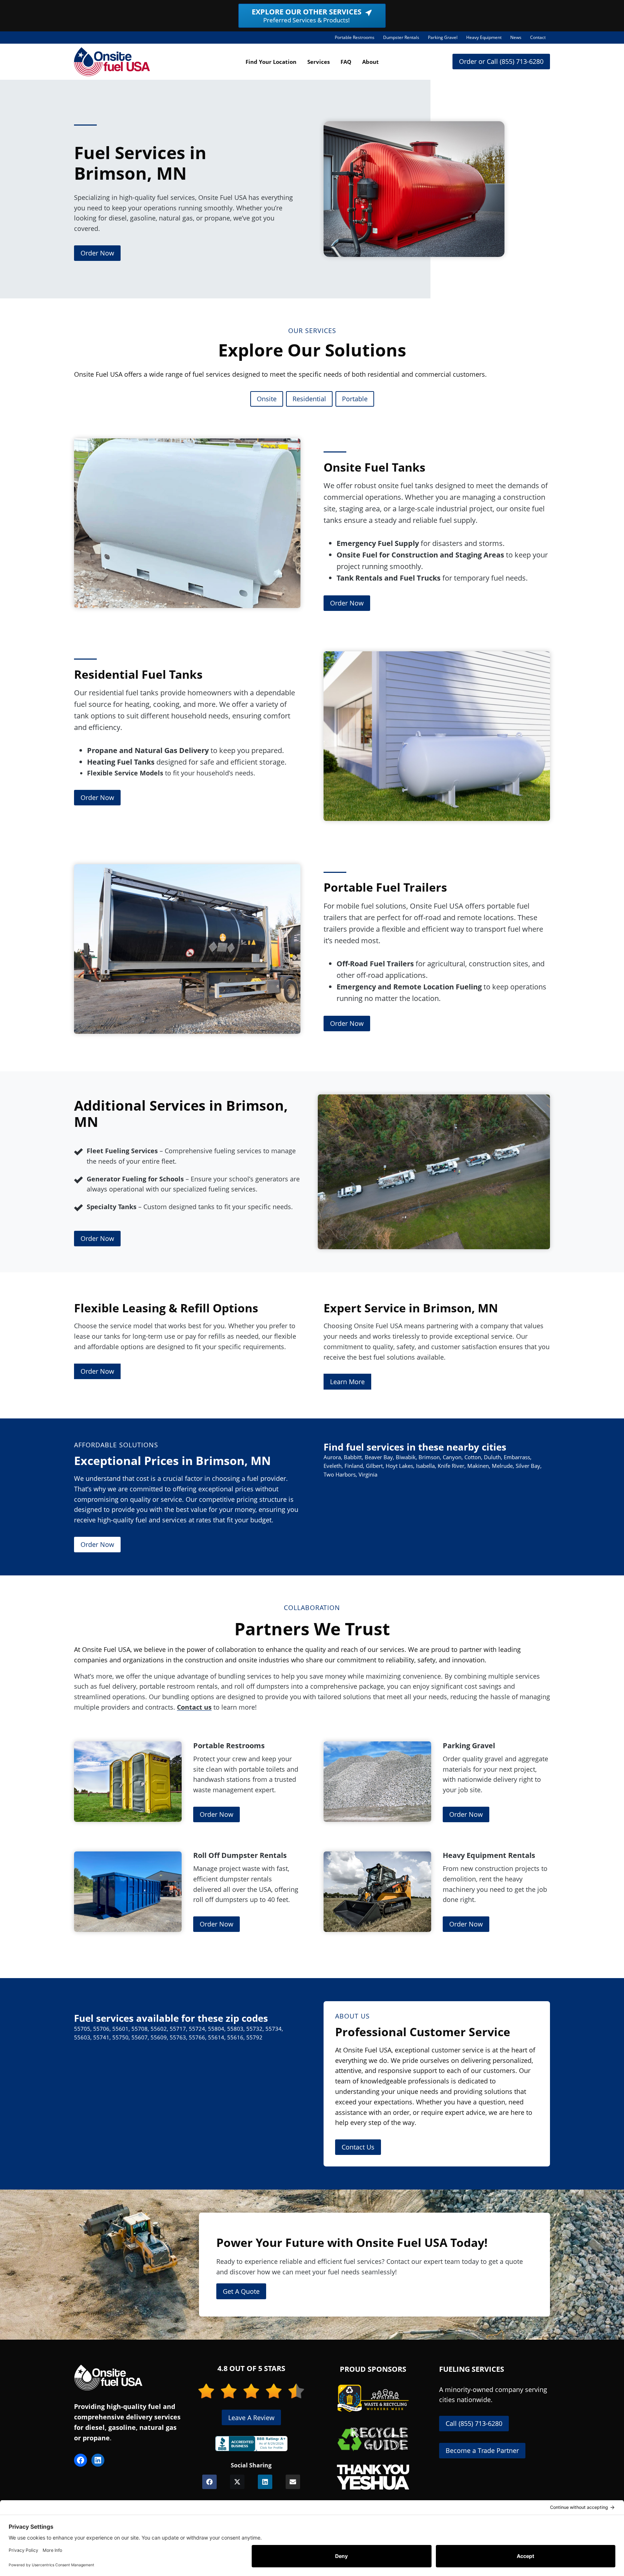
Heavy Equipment (486, 39)
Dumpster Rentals (403, 39)
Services (318, 62)
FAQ (346, 62)
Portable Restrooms (357, 39)
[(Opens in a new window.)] (251, 2444)
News (516, 37)
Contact (538, 37)
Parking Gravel (445, 39)
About (370, 62)
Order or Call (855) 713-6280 (501, 61)
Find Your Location (271, 62)
